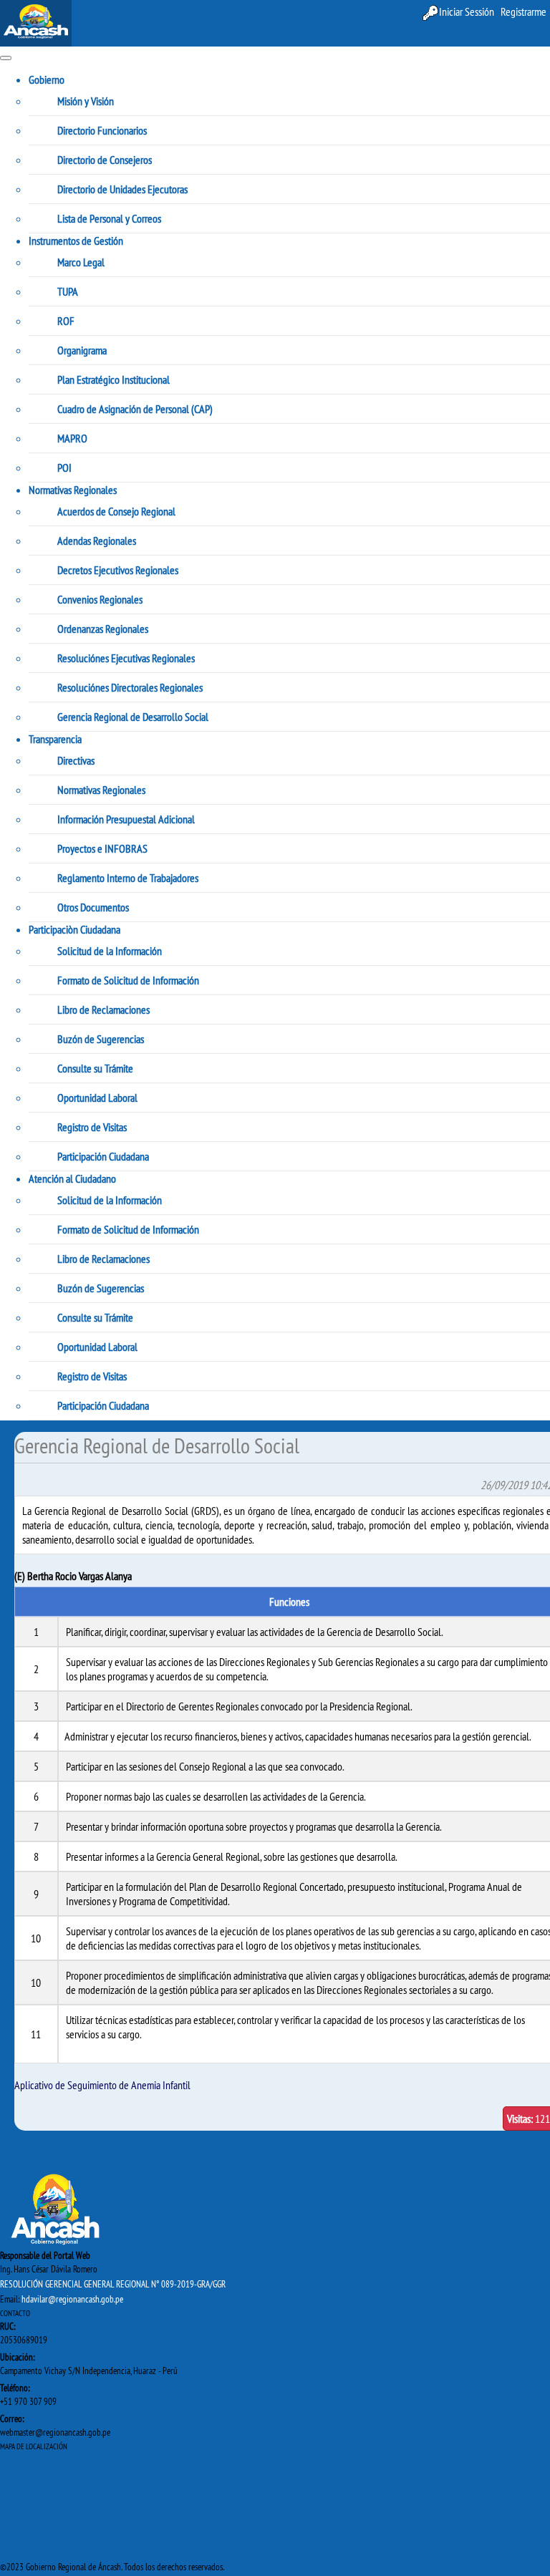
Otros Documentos (93, 907)
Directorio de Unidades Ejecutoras (122, 189)
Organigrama (82, 350)
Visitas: (520, 2119)
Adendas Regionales (97, 541)
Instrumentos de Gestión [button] (76, 241)
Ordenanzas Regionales (103, 629)
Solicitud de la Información (110, 951)
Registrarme (524, 11)
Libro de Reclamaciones (103, 1009)
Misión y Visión (86, 101)
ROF (66, 321)
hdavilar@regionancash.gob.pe (72, 2299)
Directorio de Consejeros (105, 160)
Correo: (12, 2418)
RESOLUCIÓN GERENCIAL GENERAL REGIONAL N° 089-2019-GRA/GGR (113, 2284)
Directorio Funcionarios (102, 130)
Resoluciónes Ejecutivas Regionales (126, 658)
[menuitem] (524, 12)
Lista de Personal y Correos (109, 218)
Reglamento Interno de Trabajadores (128, 878)
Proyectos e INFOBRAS (102, 848)
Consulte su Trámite (95, 1068)
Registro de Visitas (92, 1127)
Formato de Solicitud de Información (128, 980)
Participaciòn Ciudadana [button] (74, 929)
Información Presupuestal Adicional (126, 819)
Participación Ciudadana (103, 1156)
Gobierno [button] (47, 79)
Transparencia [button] (55, 739)
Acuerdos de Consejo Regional (116, 511)
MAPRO (72, 438)
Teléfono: (15, 2388)
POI (64, 468)
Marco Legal (81, 262)
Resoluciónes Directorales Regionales (130, 687)
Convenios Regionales (100, 599)
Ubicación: (17, 2357)
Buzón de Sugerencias (101, 1039)
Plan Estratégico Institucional (114, 379)
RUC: (8, 2326)
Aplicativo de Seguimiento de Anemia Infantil (102, 2085)
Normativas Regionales (101, 790)
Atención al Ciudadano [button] (72, 1178)
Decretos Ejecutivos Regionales (118, 570)
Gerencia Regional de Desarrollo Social (133, 717)
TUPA (68, 291)
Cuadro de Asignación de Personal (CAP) (135, 409)
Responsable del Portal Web (45, 2255)
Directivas (76, 760)
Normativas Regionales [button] (73, 490)
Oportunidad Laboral (97, 1098)
